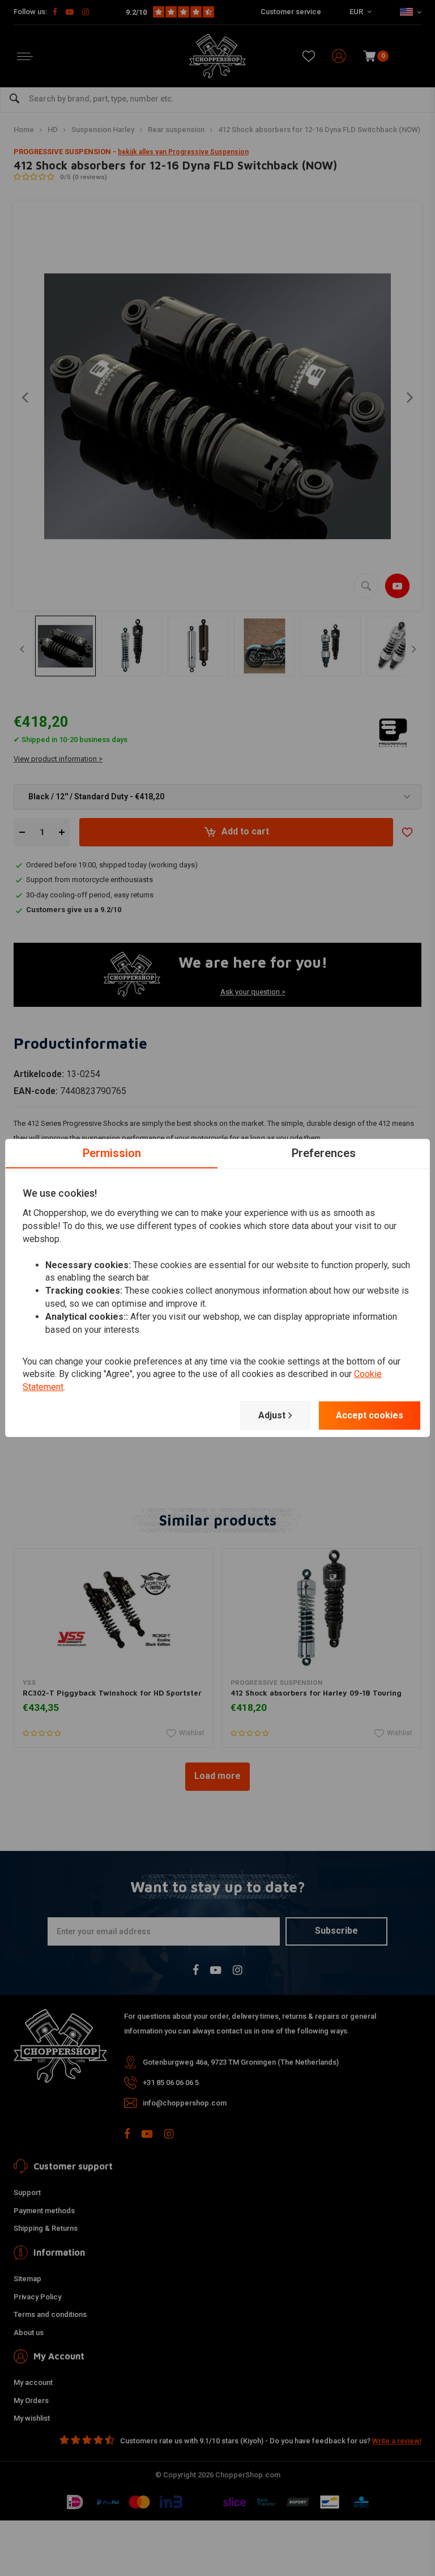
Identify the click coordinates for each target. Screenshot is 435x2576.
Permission (112, 1153)
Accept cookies (370, 1415)
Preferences (324, 1153)
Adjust (272, 1415)
